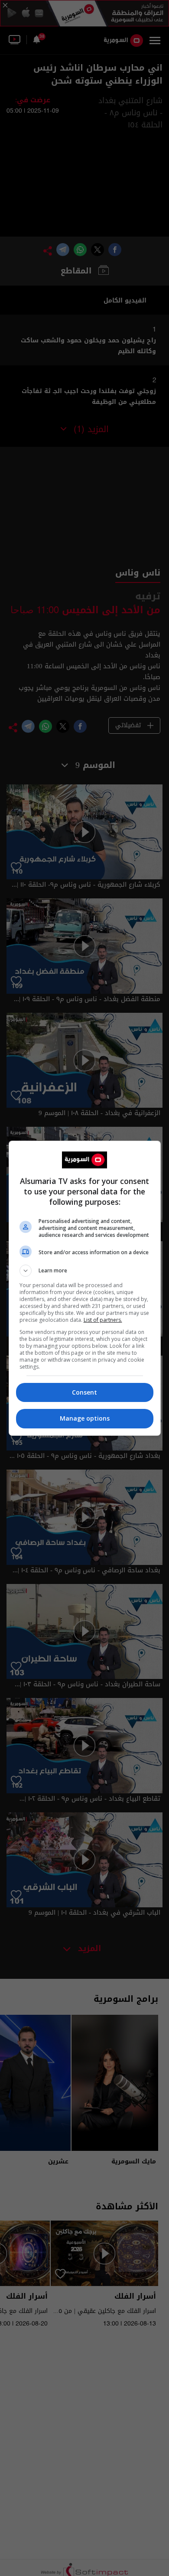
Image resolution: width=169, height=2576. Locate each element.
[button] (85, 1271)
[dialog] (85, 1288)
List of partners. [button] (103, 1320)
